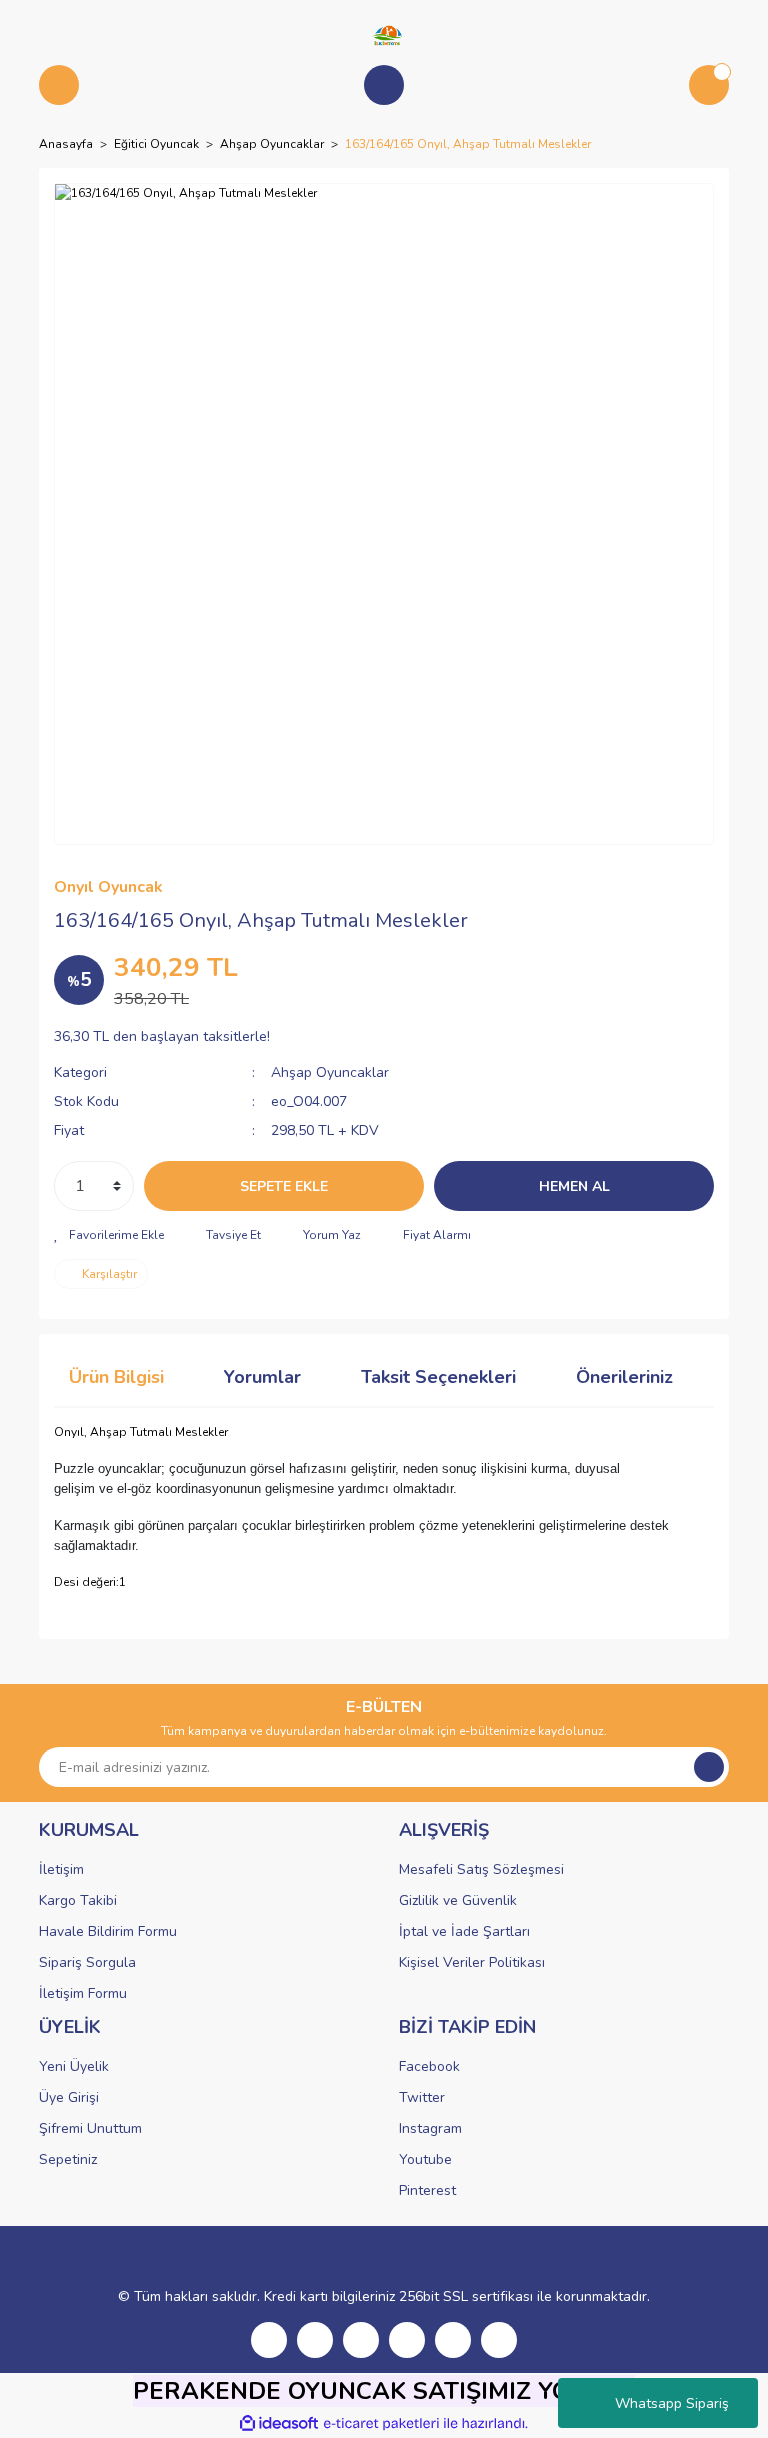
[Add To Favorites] (109, 1235)
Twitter (422, 2097)
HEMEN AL (574, 1186)
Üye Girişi (69, 2097)
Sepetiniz (68, 2159)
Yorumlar (262, 1377)
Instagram (430, 2128)
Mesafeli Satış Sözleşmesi (481, 1869)
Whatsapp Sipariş (672, 2403)
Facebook (429, 2066)
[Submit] (709, 1767)
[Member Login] (384, 85)
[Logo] (383, 34)
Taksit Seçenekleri (438, 1377)
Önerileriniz (624, 1377)
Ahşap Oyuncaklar (330, 1072)
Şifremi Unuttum (90, 2128)
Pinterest (427, 2190)
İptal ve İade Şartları (464, 1931)
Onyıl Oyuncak (108, 887)
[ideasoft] (279, 2423)
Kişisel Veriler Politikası (472, 1962)
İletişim (61, 1869)
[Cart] (709, 85)
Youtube (425, 2159)
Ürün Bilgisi (116, 1377)
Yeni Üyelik (74, 2066)
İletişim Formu (83, 1993)
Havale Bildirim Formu (108, 1931)
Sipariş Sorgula (87, 1962)
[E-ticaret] (381, 2424)
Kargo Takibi (78, 1900)
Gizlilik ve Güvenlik (458, 1900)
